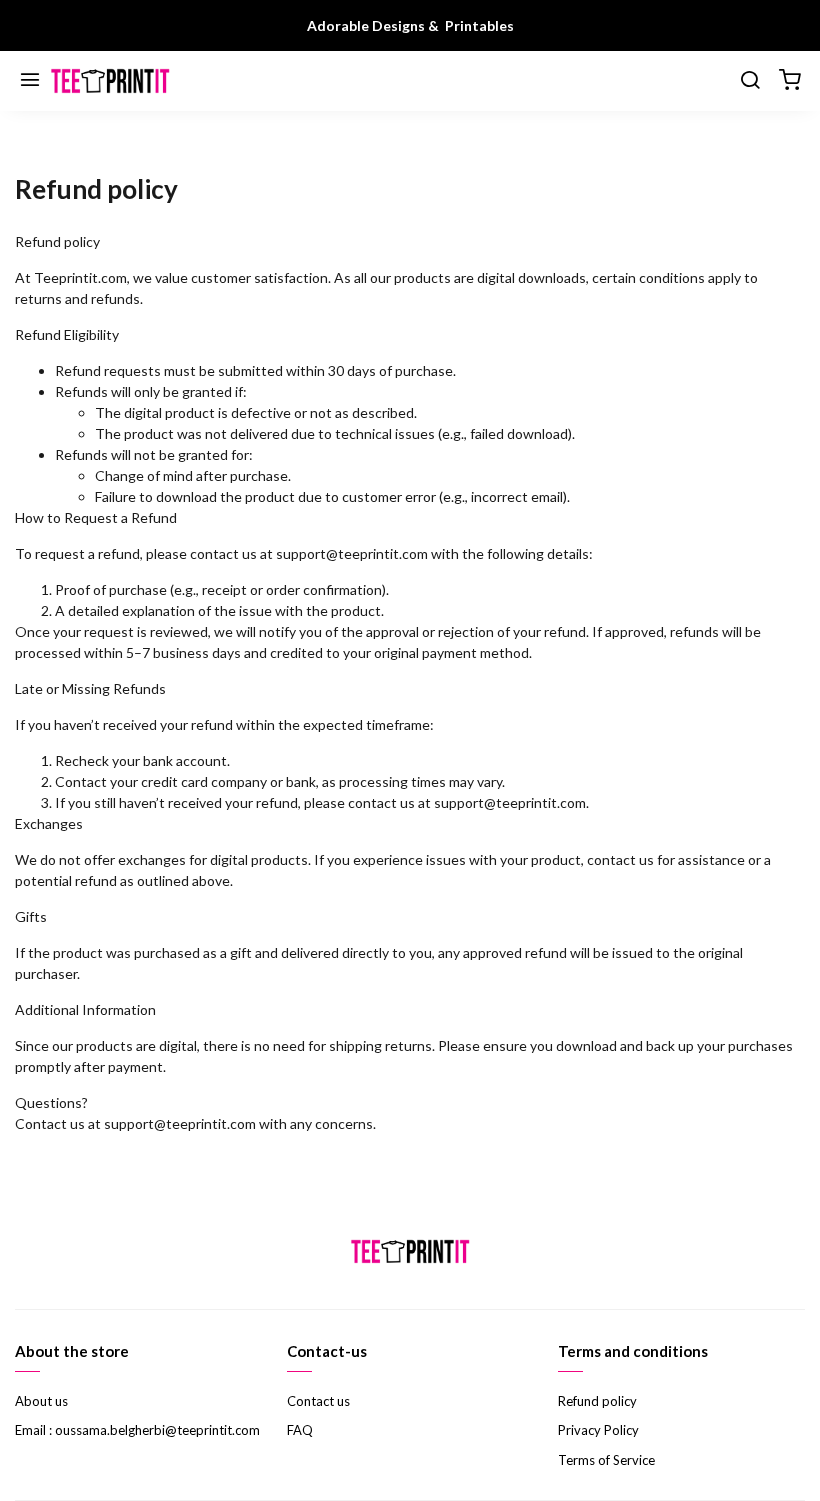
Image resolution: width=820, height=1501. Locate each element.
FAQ (300, 1430)
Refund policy (597, 1401)
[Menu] (30, 81)
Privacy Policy (598, 1430)
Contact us (318, 1401)
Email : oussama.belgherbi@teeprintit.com (137, 1430)
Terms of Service (606, 1460)
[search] (750, 81)
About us (41, 1401)
